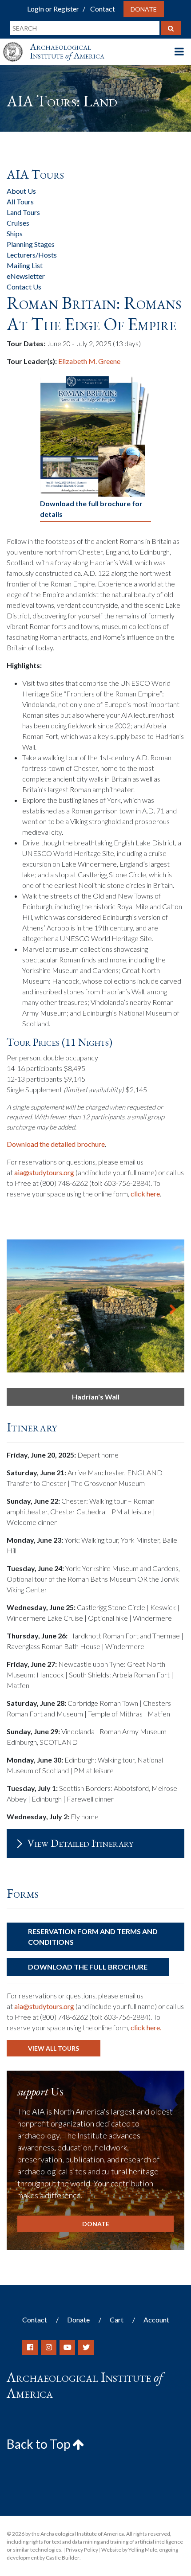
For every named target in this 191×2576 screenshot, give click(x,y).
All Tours (20, 201)
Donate (144, 9)
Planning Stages (31, 244)
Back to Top (40, 2444)
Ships (15, 233)
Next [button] (173, 1306)
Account (156, 2320)
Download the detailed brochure (56, 1144)
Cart (117, 2320)
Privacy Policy (82, 2550)
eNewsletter (26, 276)
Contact (103, 9)
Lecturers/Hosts (32, 255)
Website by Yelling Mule (129, 2550)
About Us (21, 191)
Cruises (18, 223)
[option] (95, 1306)
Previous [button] (18, 1306)
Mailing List (25, 265)
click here (145, 1194)
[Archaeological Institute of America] (16, 44)
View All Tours (54, 2048)
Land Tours (23, 212)
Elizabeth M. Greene (89, 361)
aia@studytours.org (44, 1172)
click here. (146, 2027)
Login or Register (53, 9)
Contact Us (24, 287)
